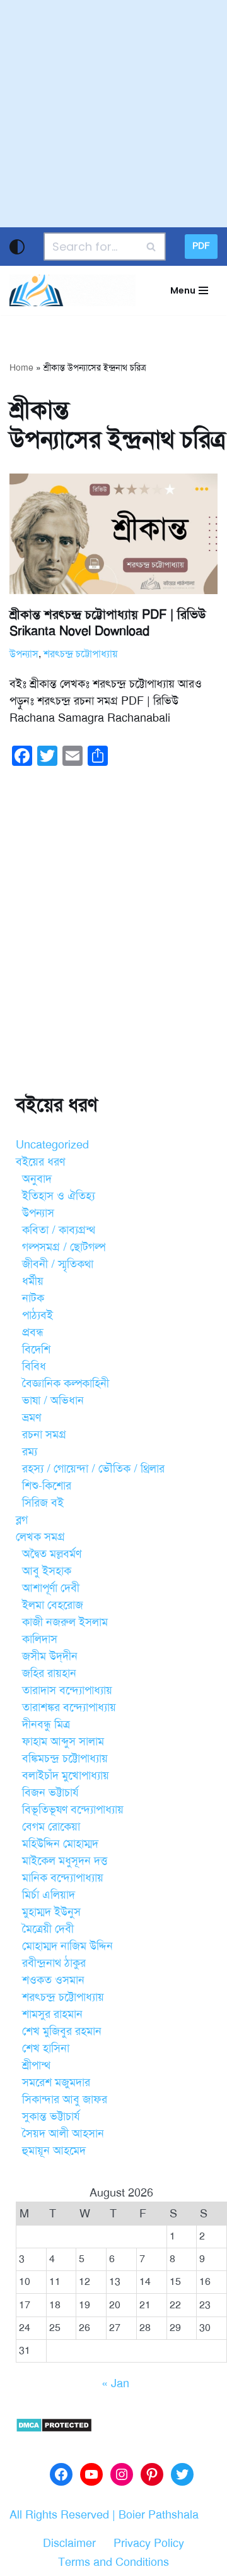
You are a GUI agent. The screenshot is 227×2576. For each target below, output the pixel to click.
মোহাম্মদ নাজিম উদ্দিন (67, 1946)
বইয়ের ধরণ (40, 1162)
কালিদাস (40, 1639)
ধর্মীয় (33, 1281)
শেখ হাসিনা (46, 2048)
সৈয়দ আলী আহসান (63, 2133)
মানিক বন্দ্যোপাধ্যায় (63, 1878)
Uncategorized (52, 1145)
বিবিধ (34, 1366)
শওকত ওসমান (53, 1980)
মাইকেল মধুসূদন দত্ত (65, 1861)
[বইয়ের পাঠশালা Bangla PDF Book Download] (73, 290)
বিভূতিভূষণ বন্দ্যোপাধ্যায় (73, 1810)
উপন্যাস (24, 654)
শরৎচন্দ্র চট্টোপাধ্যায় (80, 654)
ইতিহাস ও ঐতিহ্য (59, 1196)
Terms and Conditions (113, 2562)
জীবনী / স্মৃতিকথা (58, 1264)
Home (21, 368)
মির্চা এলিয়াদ (49, 1895)
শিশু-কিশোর (47, 1486)
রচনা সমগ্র (44, 1434)
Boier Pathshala (159, 2515)
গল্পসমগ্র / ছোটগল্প (64, 1247)
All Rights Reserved (59, 2515)
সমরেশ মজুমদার (56, 2082)
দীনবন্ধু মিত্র (46, 1724)
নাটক (33, 1298)
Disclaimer (69, 2543)
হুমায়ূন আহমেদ (54, 2150)
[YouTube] (91, 2474)
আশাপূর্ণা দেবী (51, 1588)
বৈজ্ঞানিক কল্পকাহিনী (66, 1383)
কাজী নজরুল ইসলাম (65, 1622)
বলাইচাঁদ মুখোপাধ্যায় (66, 1775)
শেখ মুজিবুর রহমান (62, 2031)
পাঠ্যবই (38, 1315)
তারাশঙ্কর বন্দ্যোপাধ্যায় (69, 1707)
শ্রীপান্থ (36, 2065)
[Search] (152, 247)
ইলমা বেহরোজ (53, 1605)
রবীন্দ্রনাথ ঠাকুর (54, 1963)
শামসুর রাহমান (52, 2014)
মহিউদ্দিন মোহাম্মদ (60, 1844)
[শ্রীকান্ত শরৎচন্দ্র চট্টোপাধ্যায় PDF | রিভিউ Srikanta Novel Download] (113, 534)
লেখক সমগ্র (40, 1537)
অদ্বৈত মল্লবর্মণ (52, 1554)
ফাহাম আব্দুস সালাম (63, 1741)
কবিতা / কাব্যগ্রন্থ (59, 1230)
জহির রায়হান (49, 1673)
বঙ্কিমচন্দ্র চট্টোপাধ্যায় (65, 1758)
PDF (201, 246)
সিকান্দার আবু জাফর (65, 2099)
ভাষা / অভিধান (53, 1400)
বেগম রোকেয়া (51, 1827)
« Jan (115, 2383)
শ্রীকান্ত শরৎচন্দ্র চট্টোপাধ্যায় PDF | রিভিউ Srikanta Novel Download (108, 623)
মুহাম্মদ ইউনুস (51, 1912)
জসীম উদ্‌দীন (50, 1656)
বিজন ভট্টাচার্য (50, 1792)
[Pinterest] (152, 2474)
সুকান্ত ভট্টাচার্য (51, 2116)
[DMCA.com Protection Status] (54, 2429)
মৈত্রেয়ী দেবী (48, 1929)
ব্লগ (22, 1520)
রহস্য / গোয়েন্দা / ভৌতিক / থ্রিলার (93, 1469)
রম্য (30, 1452)
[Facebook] (61, 2474)
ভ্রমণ (32, 1417)
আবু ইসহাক (47, 1571)
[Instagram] (122, 2474)
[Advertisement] (113, 114)
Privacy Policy (149, 2543)
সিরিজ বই (43, 1503)
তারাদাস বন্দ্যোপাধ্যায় (67, 1690)
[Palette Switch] (17, 247)
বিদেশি (36, 1349)
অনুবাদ (37, 1179)
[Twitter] (182, 2474)
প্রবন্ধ (33, 1332)
